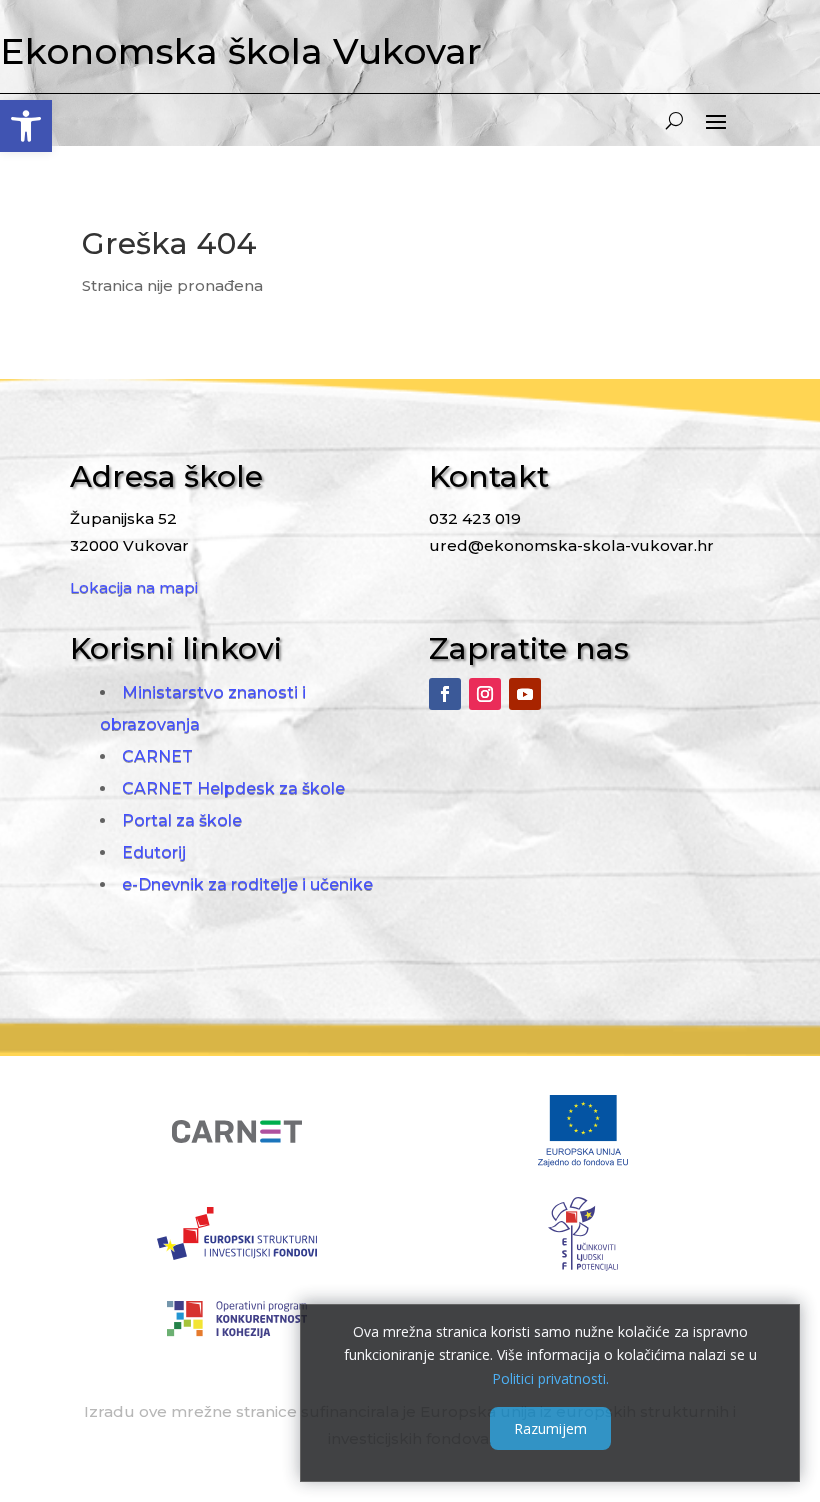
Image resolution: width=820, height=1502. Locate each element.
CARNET (157, 756)
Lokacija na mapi (134, 587)
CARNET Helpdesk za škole (233, 788)
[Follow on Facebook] (445, 694)
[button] (26, 126)
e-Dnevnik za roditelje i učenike (247, 884)
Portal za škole (182, 820)
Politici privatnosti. (550, 1378)
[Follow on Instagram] (485, 694)
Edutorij (154, 852)
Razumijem (550, 1428)
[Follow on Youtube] (525, 694)
